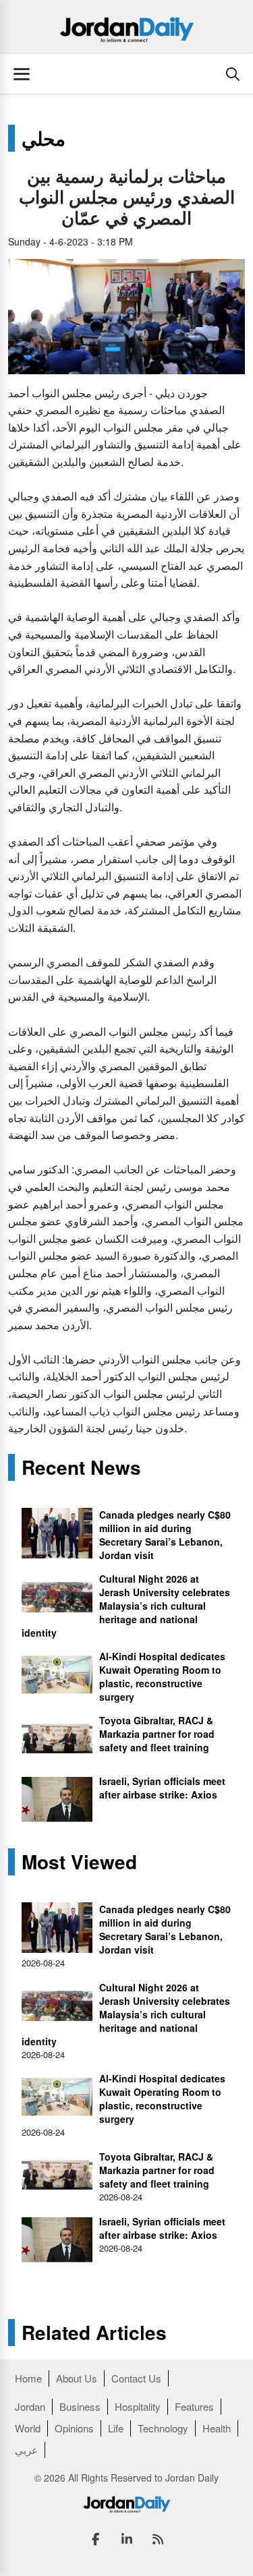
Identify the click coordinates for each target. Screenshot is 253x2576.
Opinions (74, 2428)
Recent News (81, 1467)
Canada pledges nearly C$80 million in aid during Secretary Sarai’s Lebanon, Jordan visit (165, 1535)
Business (80, 2406)
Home (28, 2378)
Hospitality (138, 2406)
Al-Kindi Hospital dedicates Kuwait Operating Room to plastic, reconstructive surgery (162, 1676)
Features (194, 2406)
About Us (77, 2378)
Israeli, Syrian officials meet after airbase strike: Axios (162, 1788)
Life (116, 2428)
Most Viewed (79, 1862)
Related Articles (94, 2333)
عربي (26, 2450)
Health (217, 2428)
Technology (163, 2428)
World (28, 2428)
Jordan (30, 2406)
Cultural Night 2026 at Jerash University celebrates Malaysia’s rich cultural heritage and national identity (126, 1606)
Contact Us (136, 2378)
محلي (44, 138)
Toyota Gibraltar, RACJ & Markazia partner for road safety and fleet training (157, 1734)
